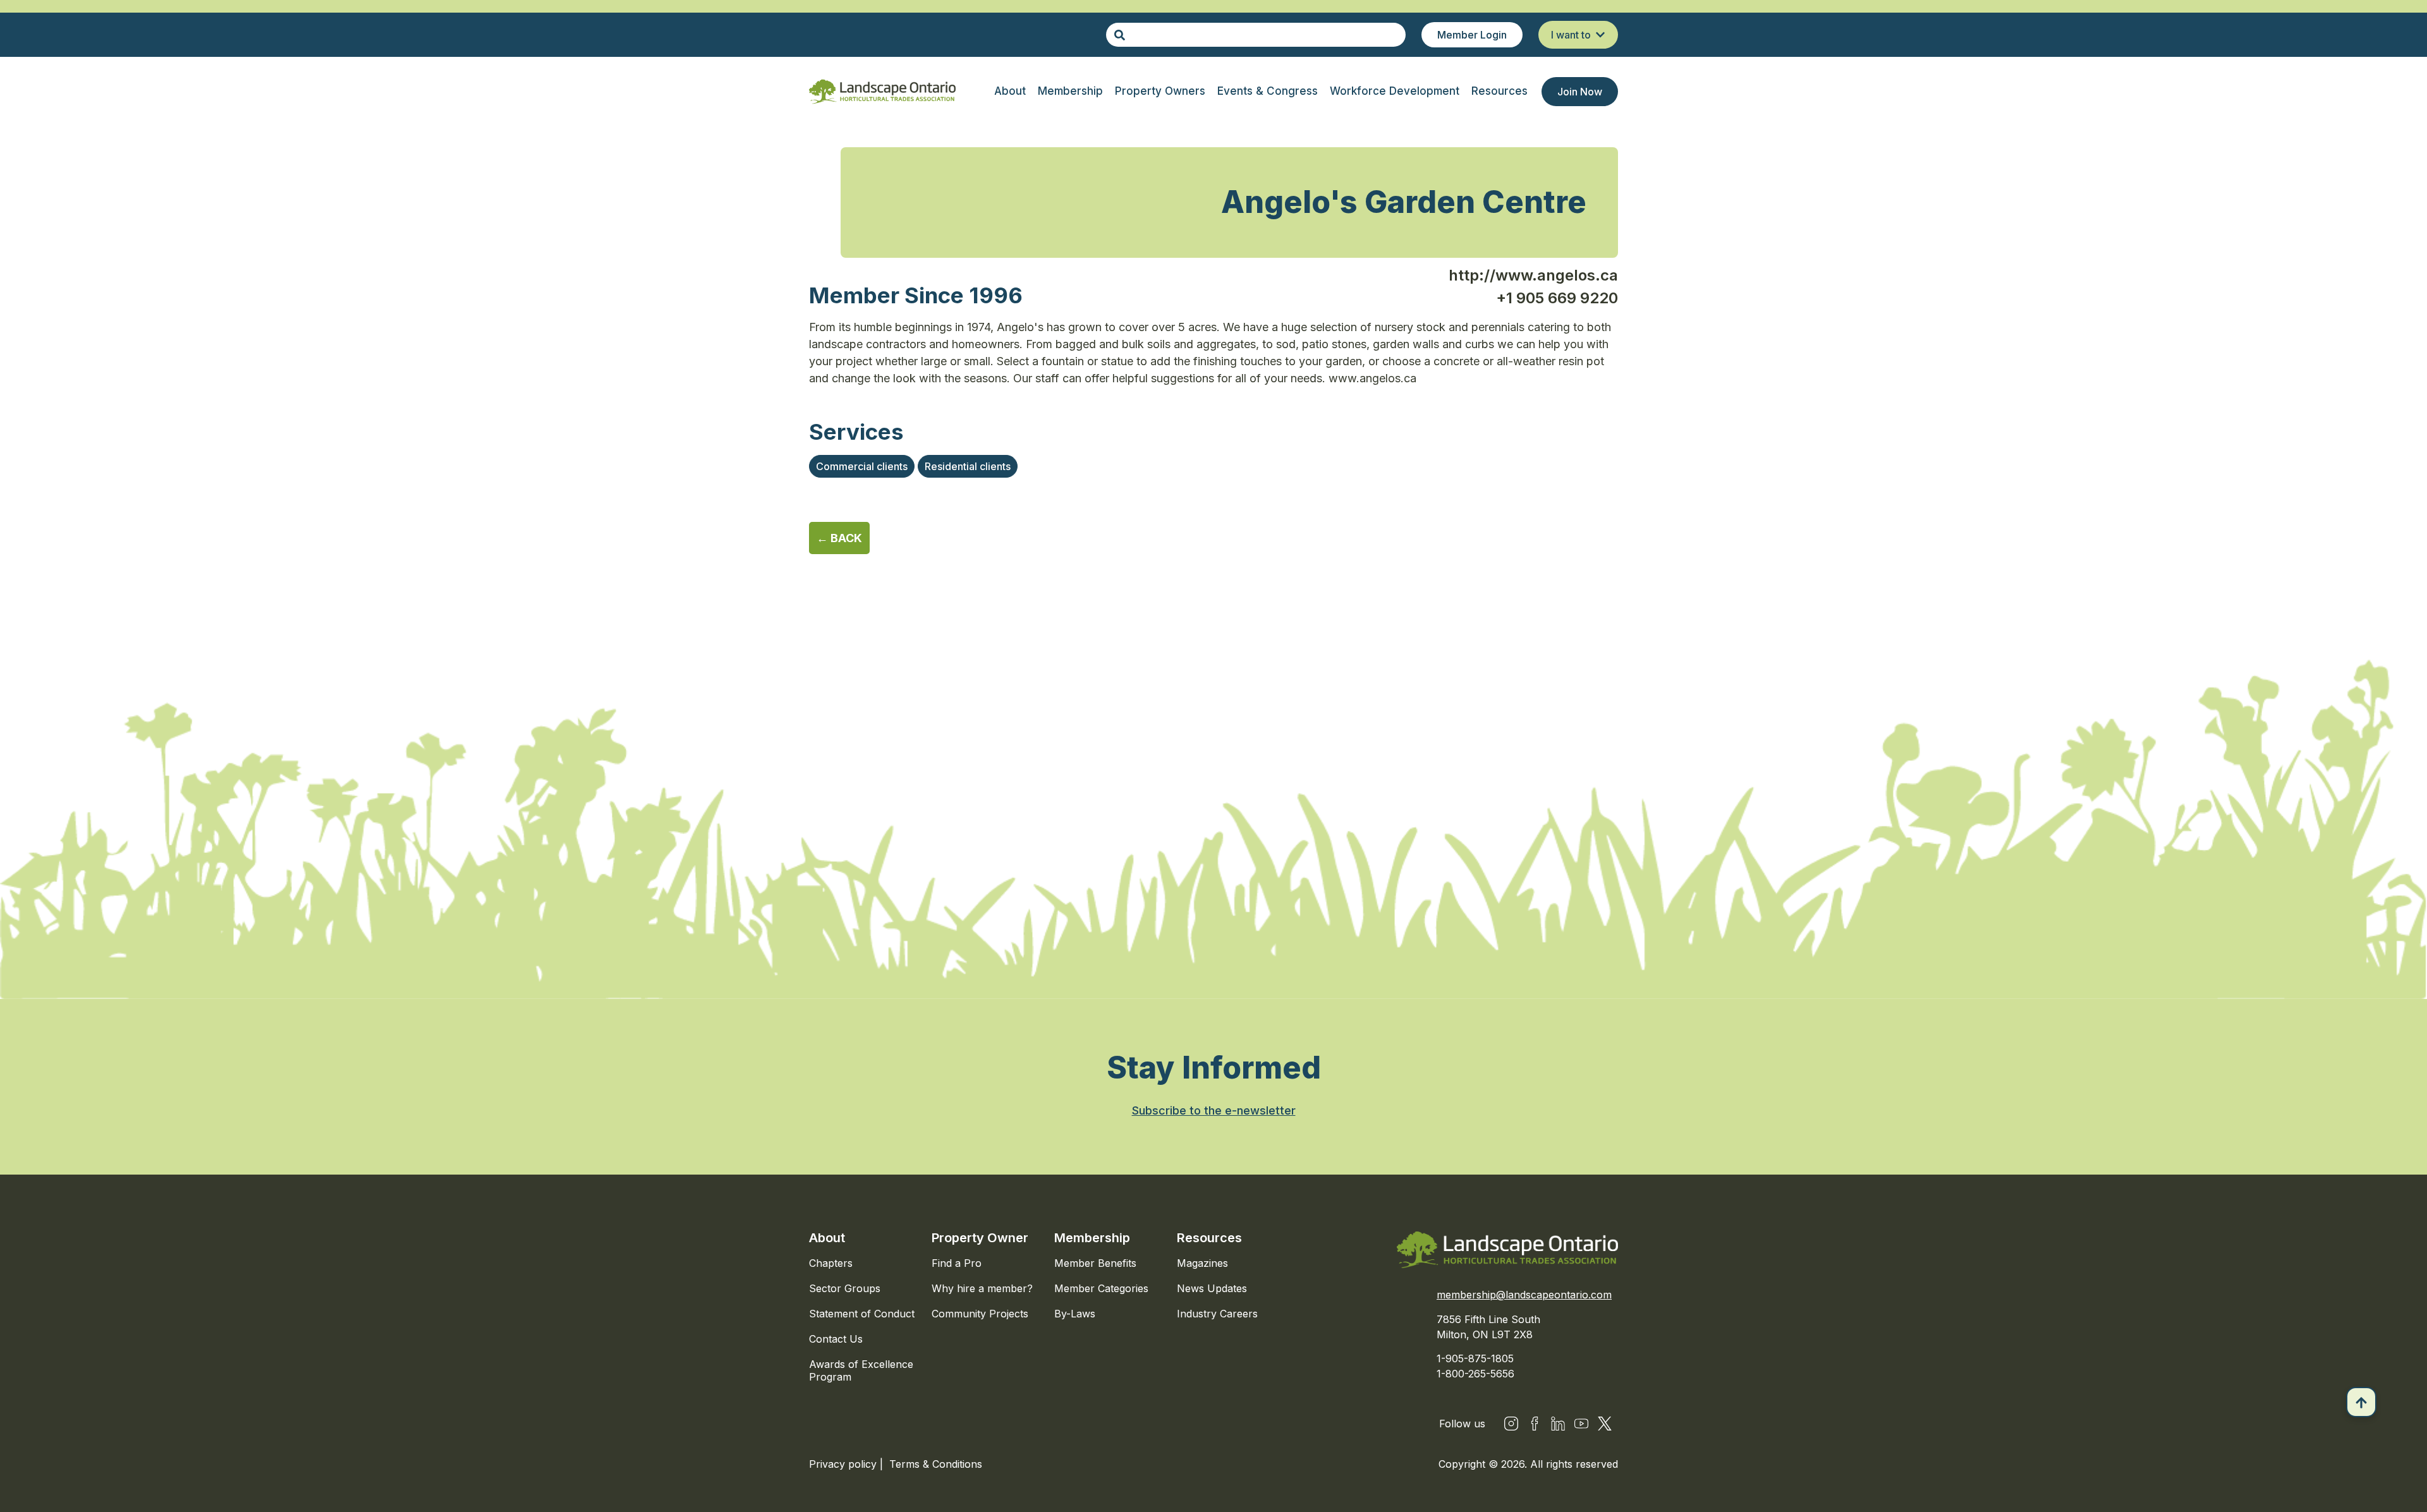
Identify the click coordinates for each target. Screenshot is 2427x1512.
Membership (1092, 1238)
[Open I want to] (1600, 35)
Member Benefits (1095, 1263)
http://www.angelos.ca (1533, 275)
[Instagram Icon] (1511, 1424)
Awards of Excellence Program (861, 1370)
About (827, 1238)
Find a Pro (957, 1263)
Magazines (1202, 1263)
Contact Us (836, 1339)
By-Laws (1075, 1314)
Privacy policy (844, 1464)
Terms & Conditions (936, 1464)
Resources (1209, 1238)
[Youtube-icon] (1581, 1424)
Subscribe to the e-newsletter (1214, 1110)
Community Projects (980, 1314)
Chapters (831, 1263)
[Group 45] (1605, 1424)
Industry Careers (1217, 1314)
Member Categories (1101, 1288)
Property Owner (980, 1238)
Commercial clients (862, 466)
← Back (839, 538)
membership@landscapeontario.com (1524, 1295)
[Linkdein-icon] (1558, 1424)
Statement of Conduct (862, 1314)
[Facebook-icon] (1535, 1424)
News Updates (1212, 1288)
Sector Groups (845, 1288)
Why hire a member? (982, 1288)
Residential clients (968, 466)
